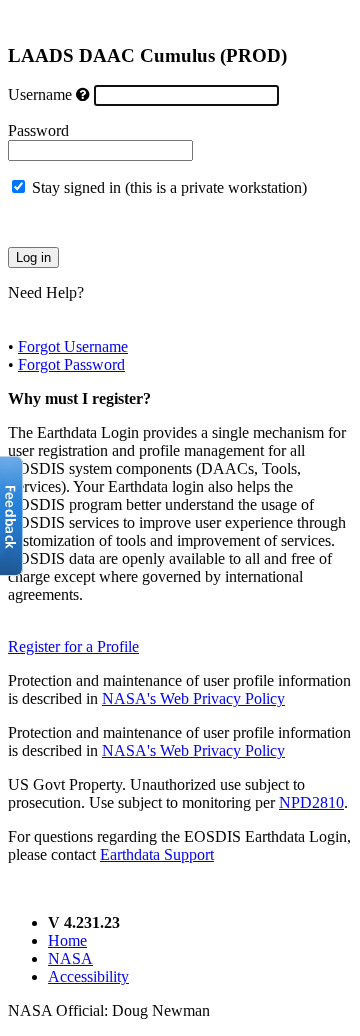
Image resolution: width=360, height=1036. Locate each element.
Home (67, 940)
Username (40, 94)
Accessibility (88, 976)
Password (38, 130)
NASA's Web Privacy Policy (193, 698)
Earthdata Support (157, 854)
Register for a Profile (73, 646)
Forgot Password (71, 364)
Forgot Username (73, 346)
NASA (70, 958)
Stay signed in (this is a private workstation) (169, 187)
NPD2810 (311, 802)
